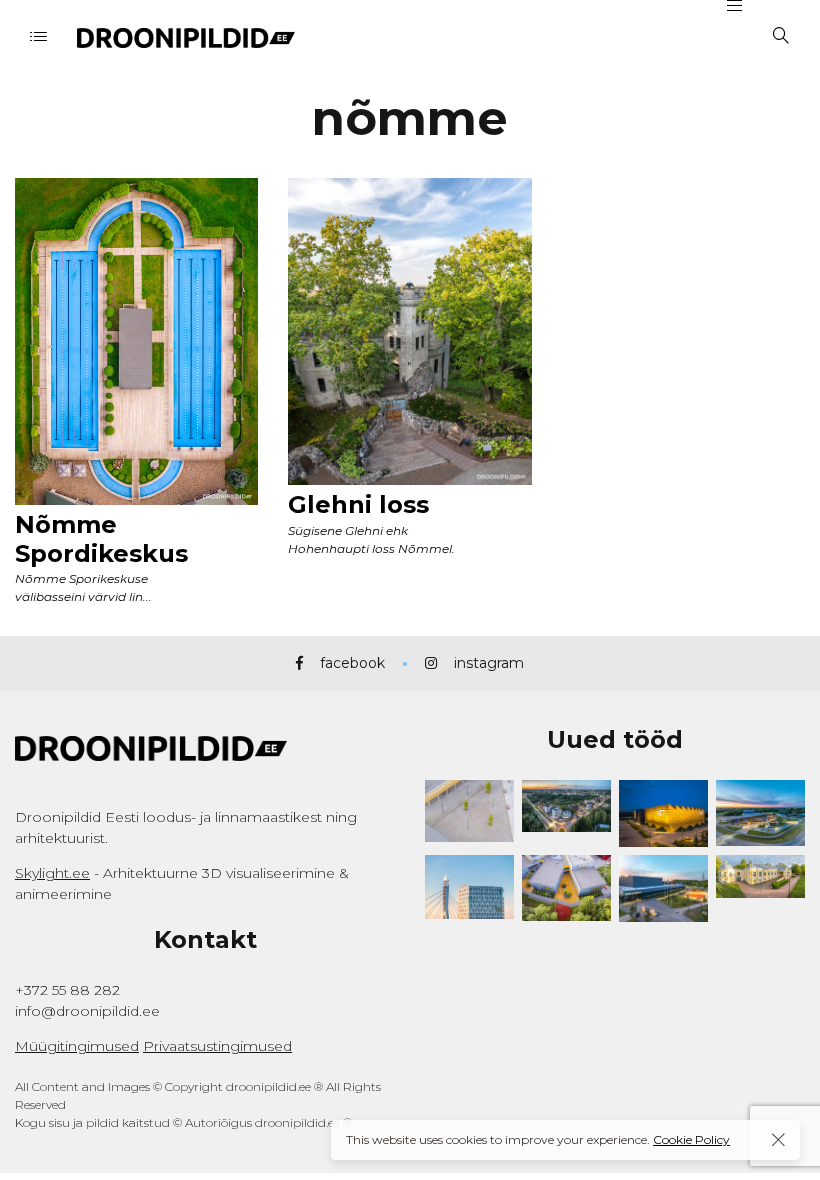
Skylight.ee (52, 873)
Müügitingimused (77, 1046)
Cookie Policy (691, 1139)
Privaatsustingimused (217, 1046)
